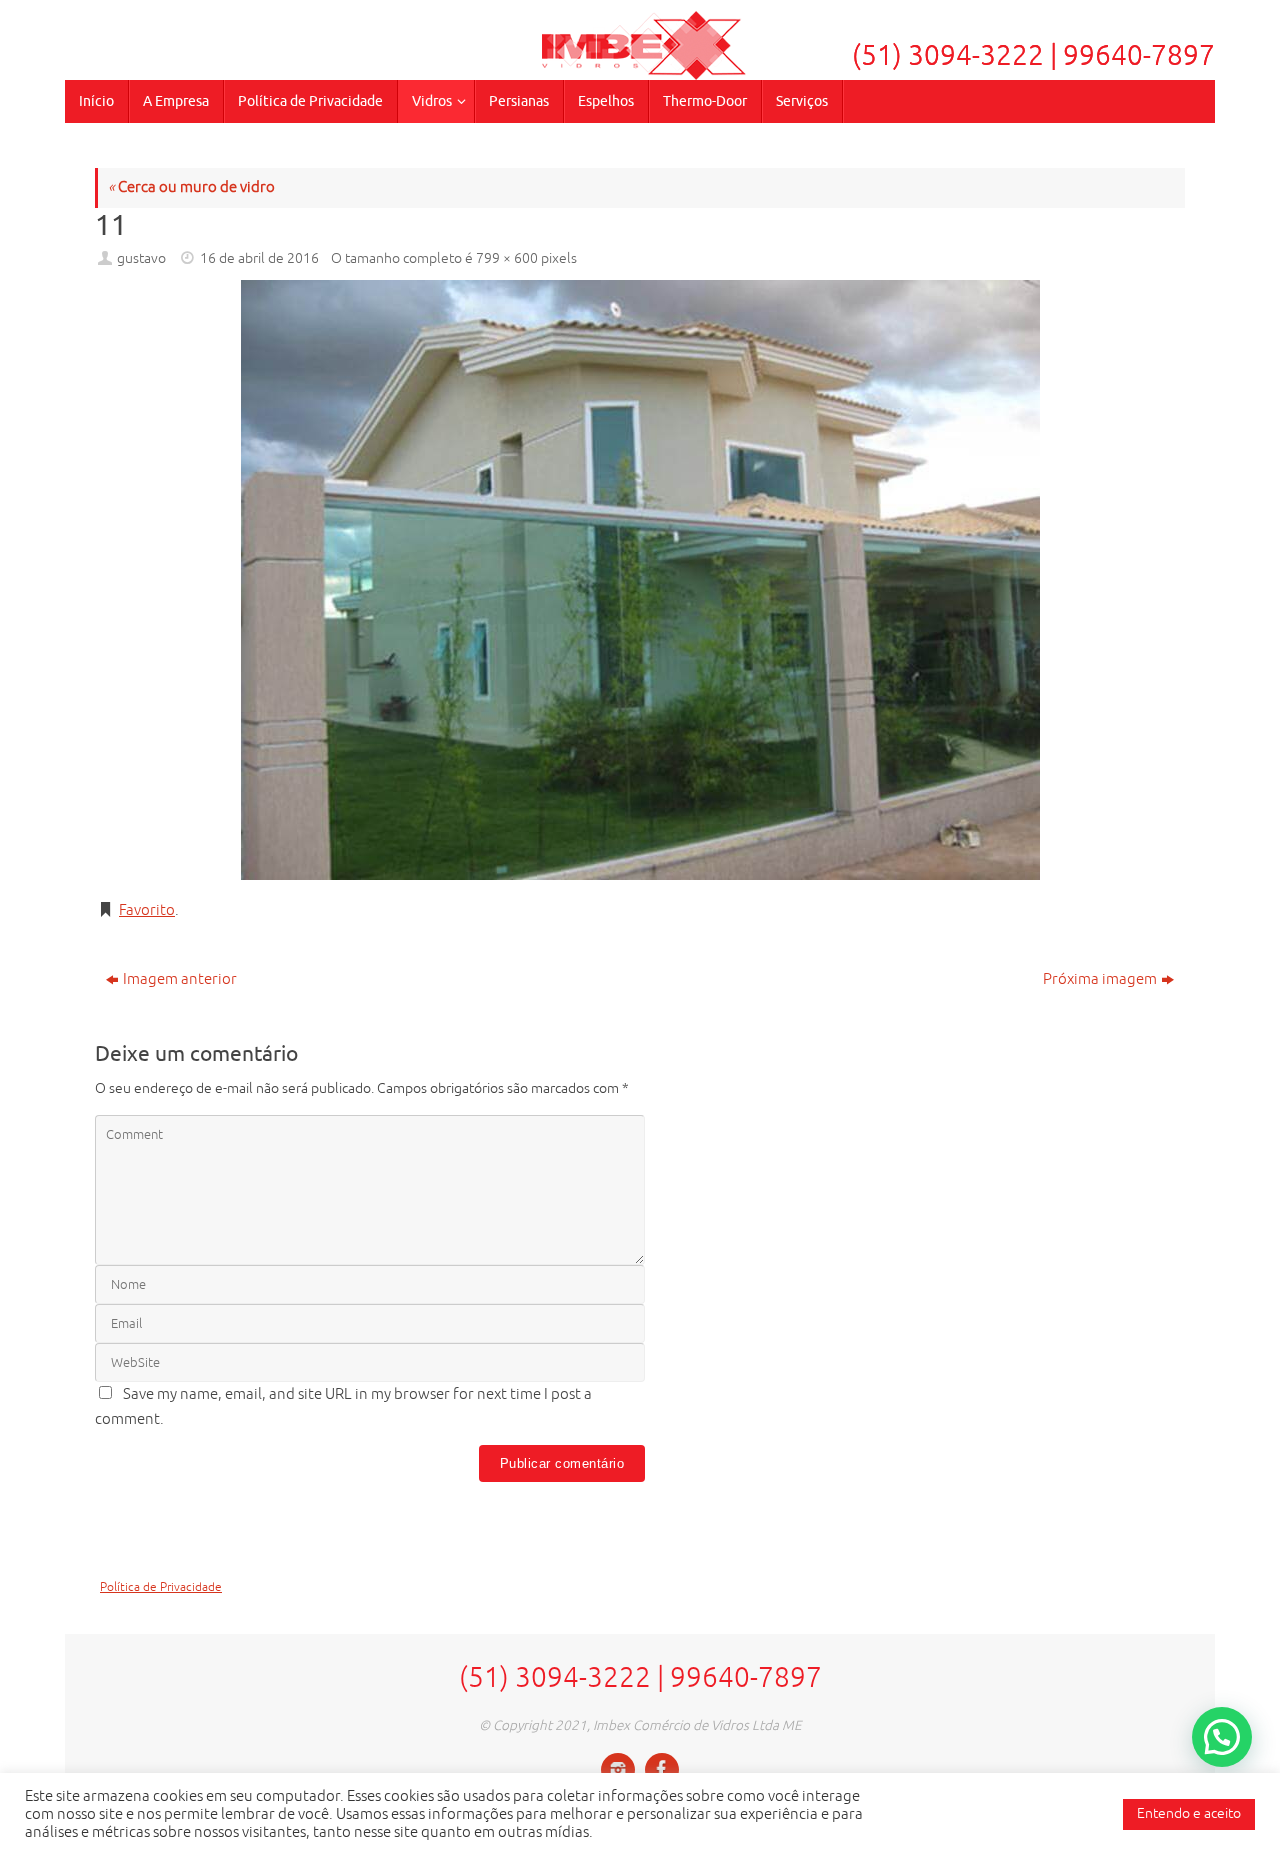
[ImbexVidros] (618, 1770)
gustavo (141, 258)
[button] (1222, 1737)
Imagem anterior (180, 979)
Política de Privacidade (161, 1587)
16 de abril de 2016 (259, 258)
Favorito (147, 910)
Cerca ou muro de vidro (191, 187)
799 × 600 (507, 258)
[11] (640, 580)
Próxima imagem (1100, 979)
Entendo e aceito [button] (1189, 1813)
